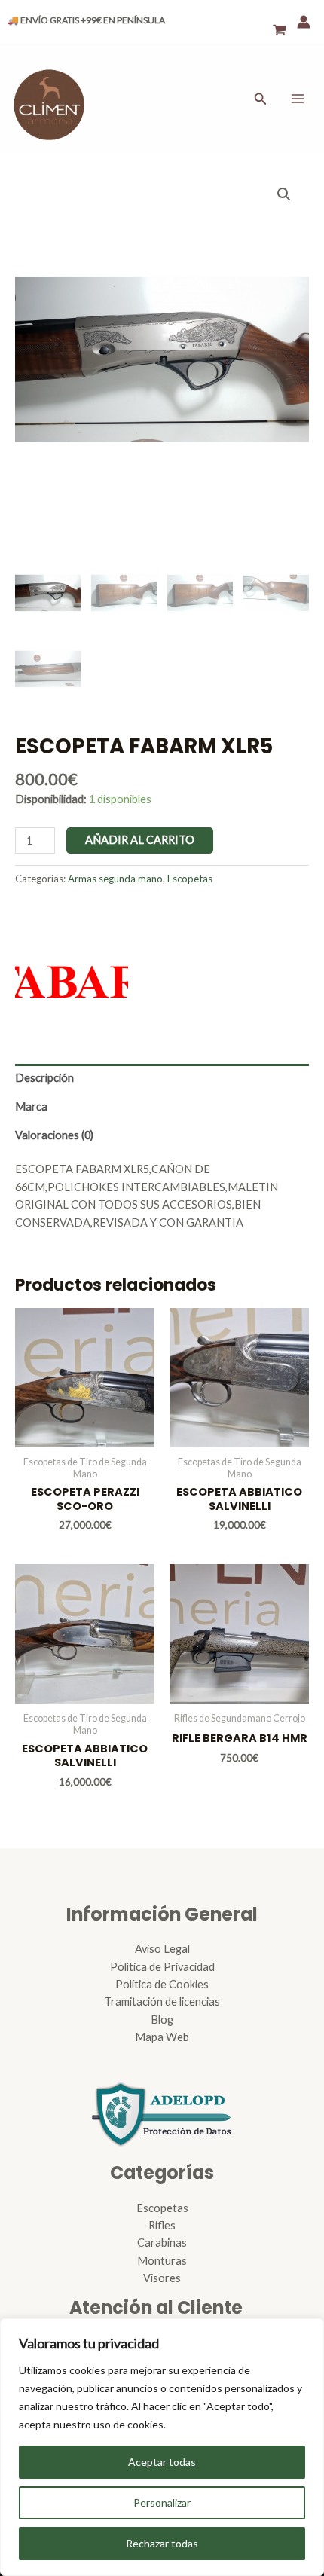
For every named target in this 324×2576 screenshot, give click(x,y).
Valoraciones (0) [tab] (54, 1135)
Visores (162, 2278)
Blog (162, 2020)
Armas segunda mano (115, 879)
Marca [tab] (31, 1106)
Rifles (162, 2225)
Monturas (162, 2261)
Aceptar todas (162, 2462)
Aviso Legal (162, 1949)
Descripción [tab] (44, 1078)
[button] (284, 194)
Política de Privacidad (162, 1967)
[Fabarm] (72, 964)
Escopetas (190, 879)
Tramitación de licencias (162, 2002)
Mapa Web (162, 2037)
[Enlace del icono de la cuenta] (304, 22)
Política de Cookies (162, 1984)
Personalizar (162, 2503)
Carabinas (162, 2243)
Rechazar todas (162, 2543)
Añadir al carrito (140, 840)
